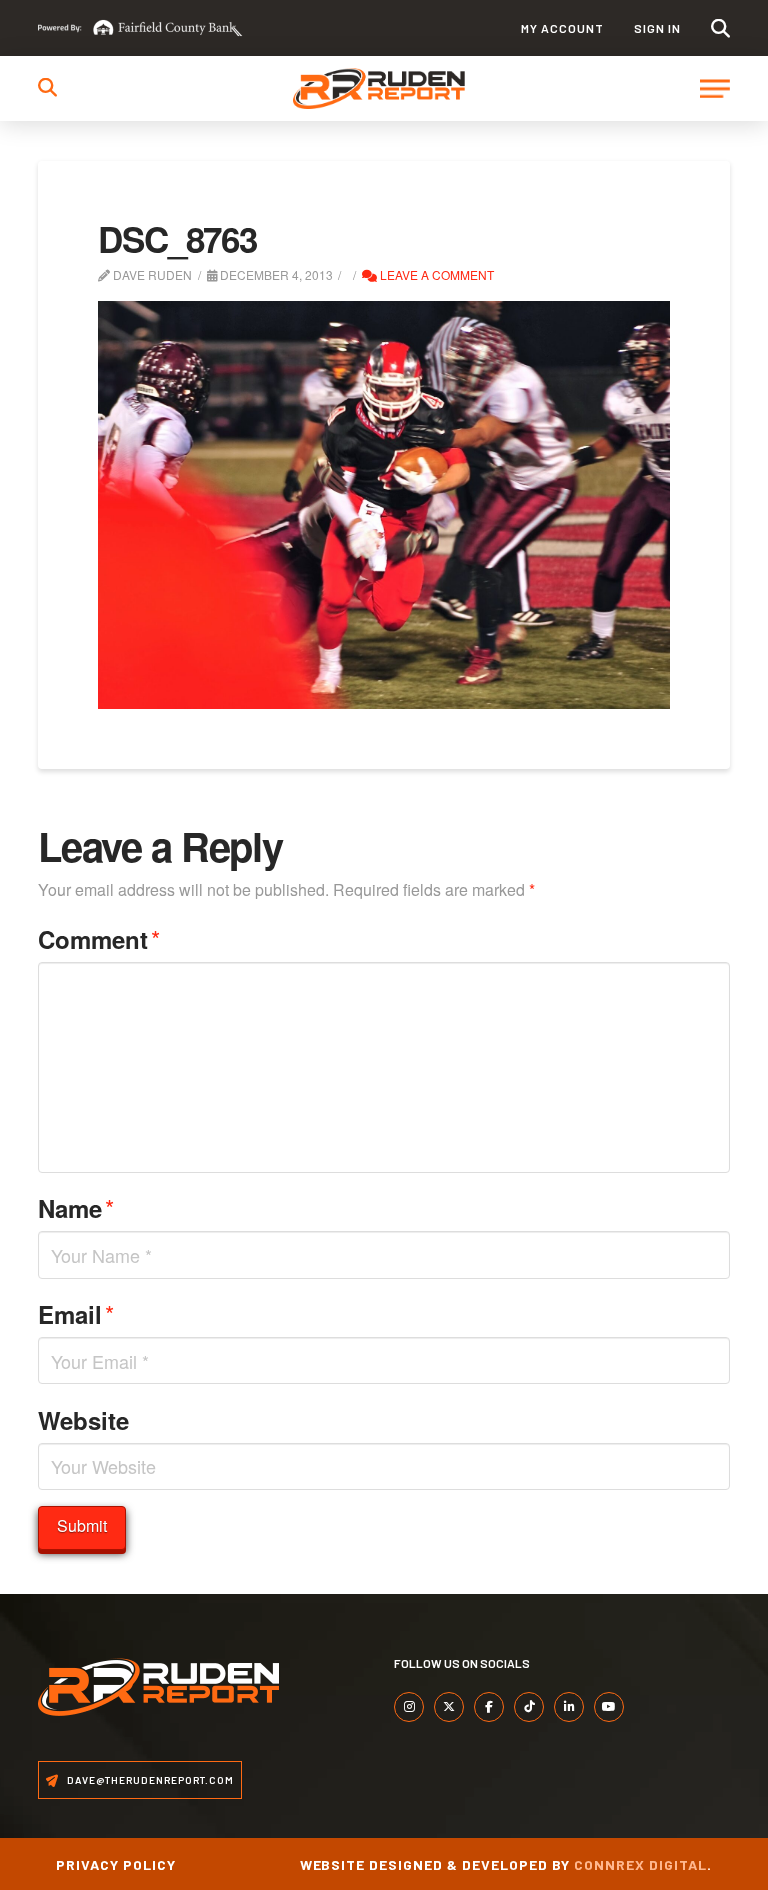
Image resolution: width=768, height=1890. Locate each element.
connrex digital (640, 1864)
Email (76, 1313)
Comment (99, 938)
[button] (720, 28)
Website (83, 1420)
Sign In (657, 28)
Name (76, 1207)
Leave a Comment (435, 274)
